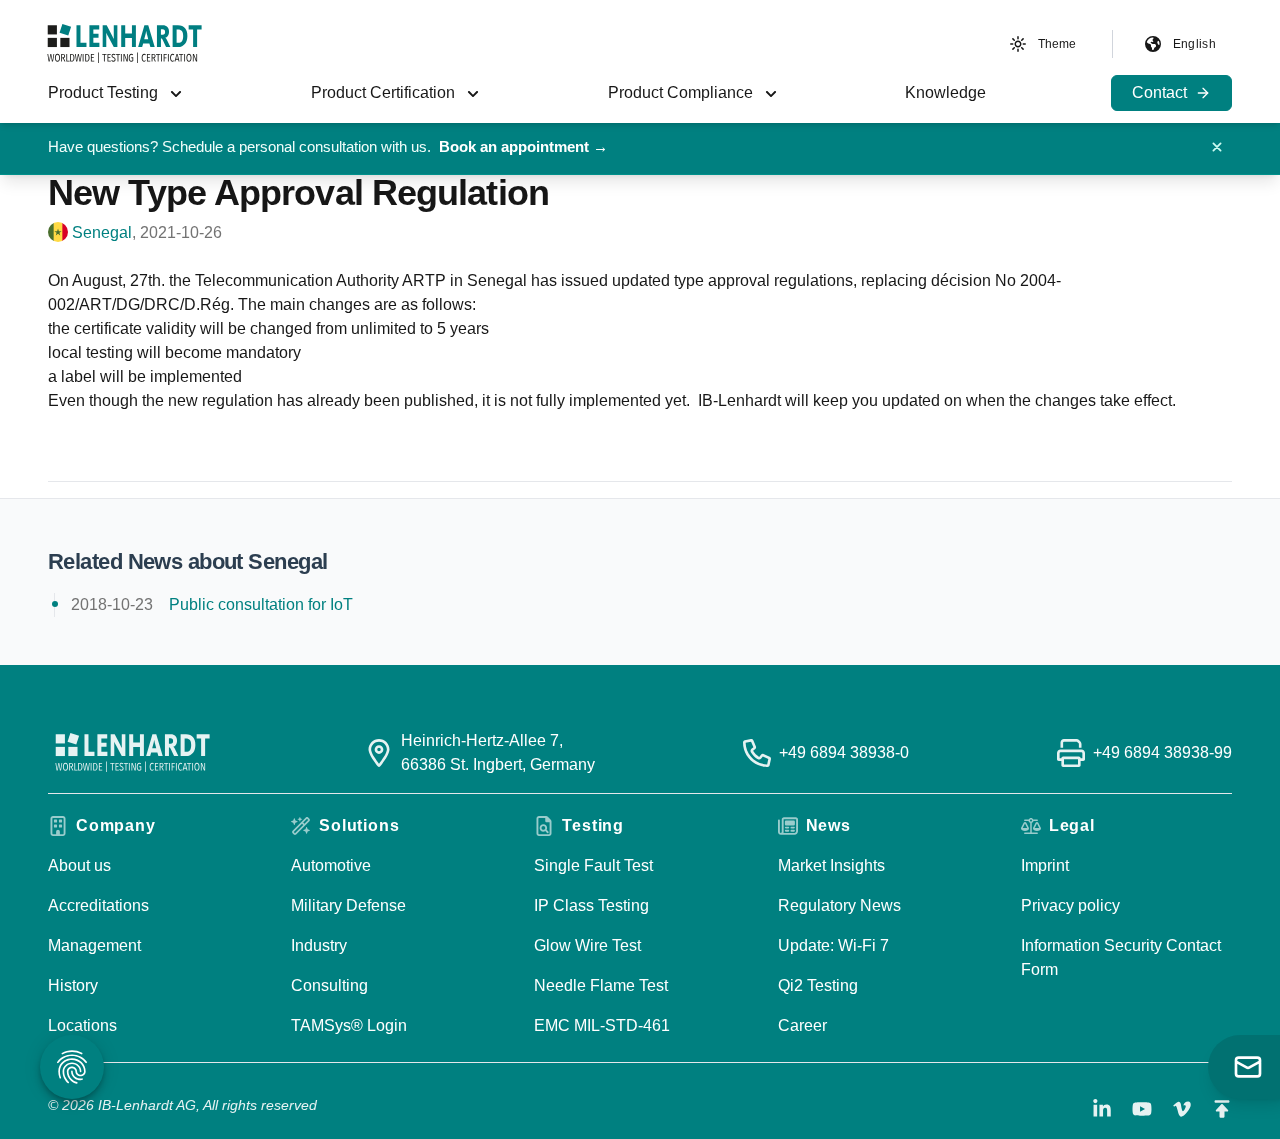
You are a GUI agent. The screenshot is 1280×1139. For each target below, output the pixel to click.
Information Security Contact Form (1121, 957)
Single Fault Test (593, 865)
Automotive (331, 865)
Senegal (102, 232)
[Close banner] (1217, 147)
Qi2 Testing (818, 985)
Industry (319, 945)
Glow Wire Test (587, 945)
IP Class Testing (591, 905)
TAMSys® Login (349, 1025)
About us (79, 865)
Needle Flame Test (601, 985)
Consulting (329, 985)
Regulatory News (839, 905)
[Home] (124, 43)
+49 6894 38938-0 (844, 752)
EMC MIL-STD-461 (602, 1025)
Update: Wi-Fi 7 (833, 945)
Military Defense (348, 905)
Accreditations (98, 905)
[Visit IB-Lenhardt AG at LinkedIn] (1102, 1109)
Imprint (1045, 865)
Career (802, 1025)
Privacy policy (1070, 905)
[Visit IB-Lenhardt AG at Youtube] (1142, 1109)
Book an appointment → (523, 146)
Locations (82, 1025)
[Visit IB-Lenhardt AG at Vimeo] (1182, 1109)
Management (94, 945)
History (73, 985)
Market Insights (831, 865)
